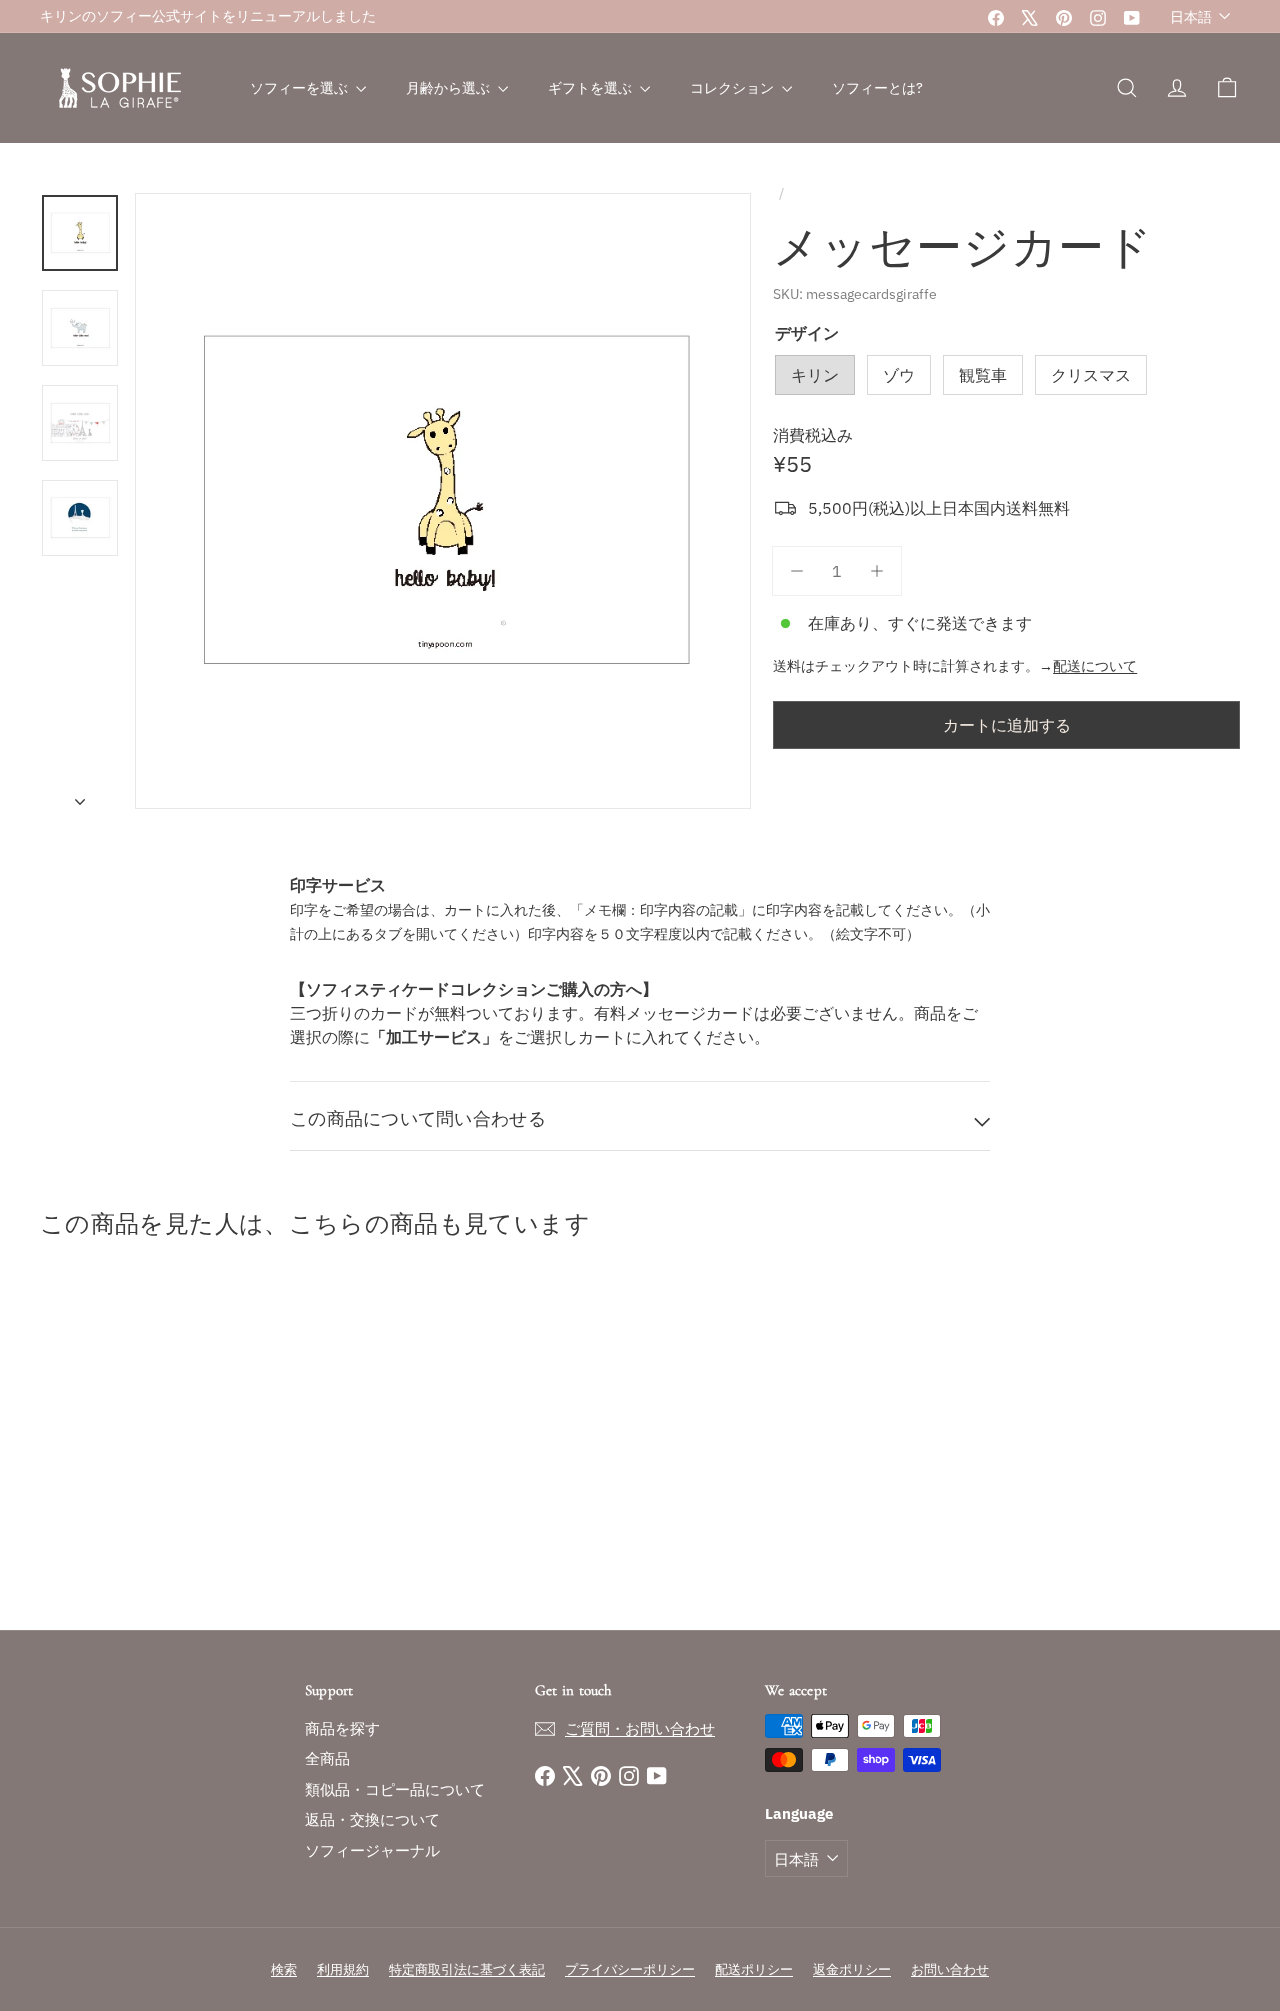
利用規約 (343, 1969)
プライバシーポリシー (630, 1969)
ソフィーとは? (877, 88)
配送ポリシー (754, 1969)
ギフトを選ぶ (591, 88)
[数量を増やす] (877, 571)
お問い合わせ (950, 1969)
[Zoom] (443, 501)
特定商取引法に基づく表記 (467, 1969)
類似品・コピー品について (395, 1789)
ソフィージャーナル (372, 1850)
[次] (80, 795)
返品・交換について (372, 1819)
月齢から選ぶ (449, 88)
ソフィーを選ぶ (300, 88)
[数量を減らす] (797, 571)
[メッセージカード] (131, 1440)
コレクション (733, 88)
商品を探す (342, 1728)
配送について (1095, 666)
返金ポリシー (852, 1969)
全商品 (327, 1758)
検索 (284, 1969)
